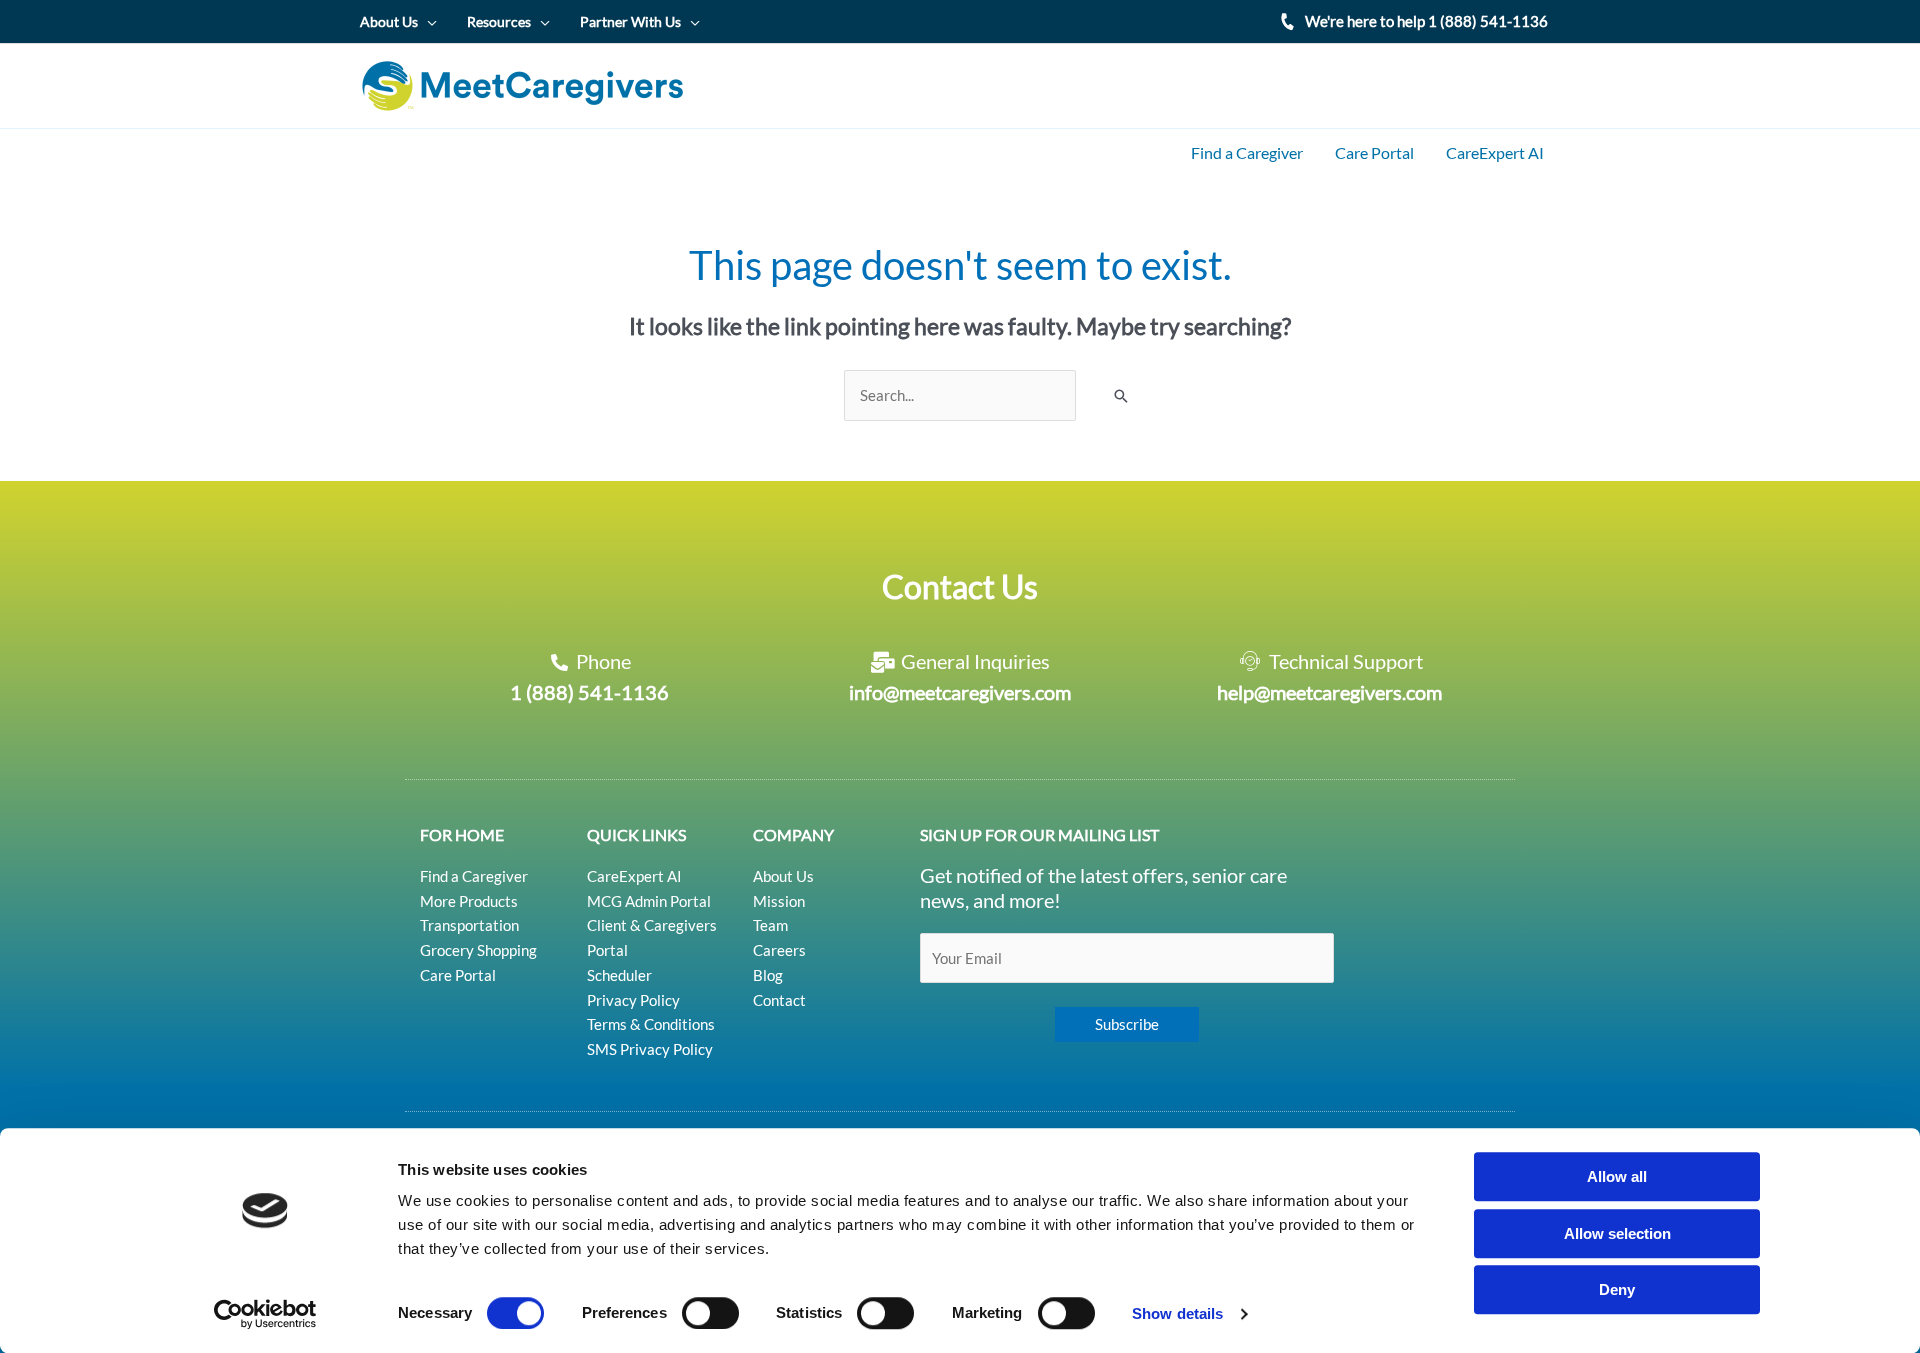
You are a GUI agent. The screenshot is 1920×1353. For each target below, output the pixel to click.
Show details (1177, 1313)
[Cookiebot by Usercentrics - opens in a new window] (265, 1314)
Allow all (1617, 1176)
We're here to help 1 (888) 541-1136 (1426, 21)
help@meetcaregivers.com (1329, 692)
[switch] (710, 1313)
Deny (1617, 1289)
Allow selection (1617, 1233)
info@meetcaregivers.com (960, 692)
